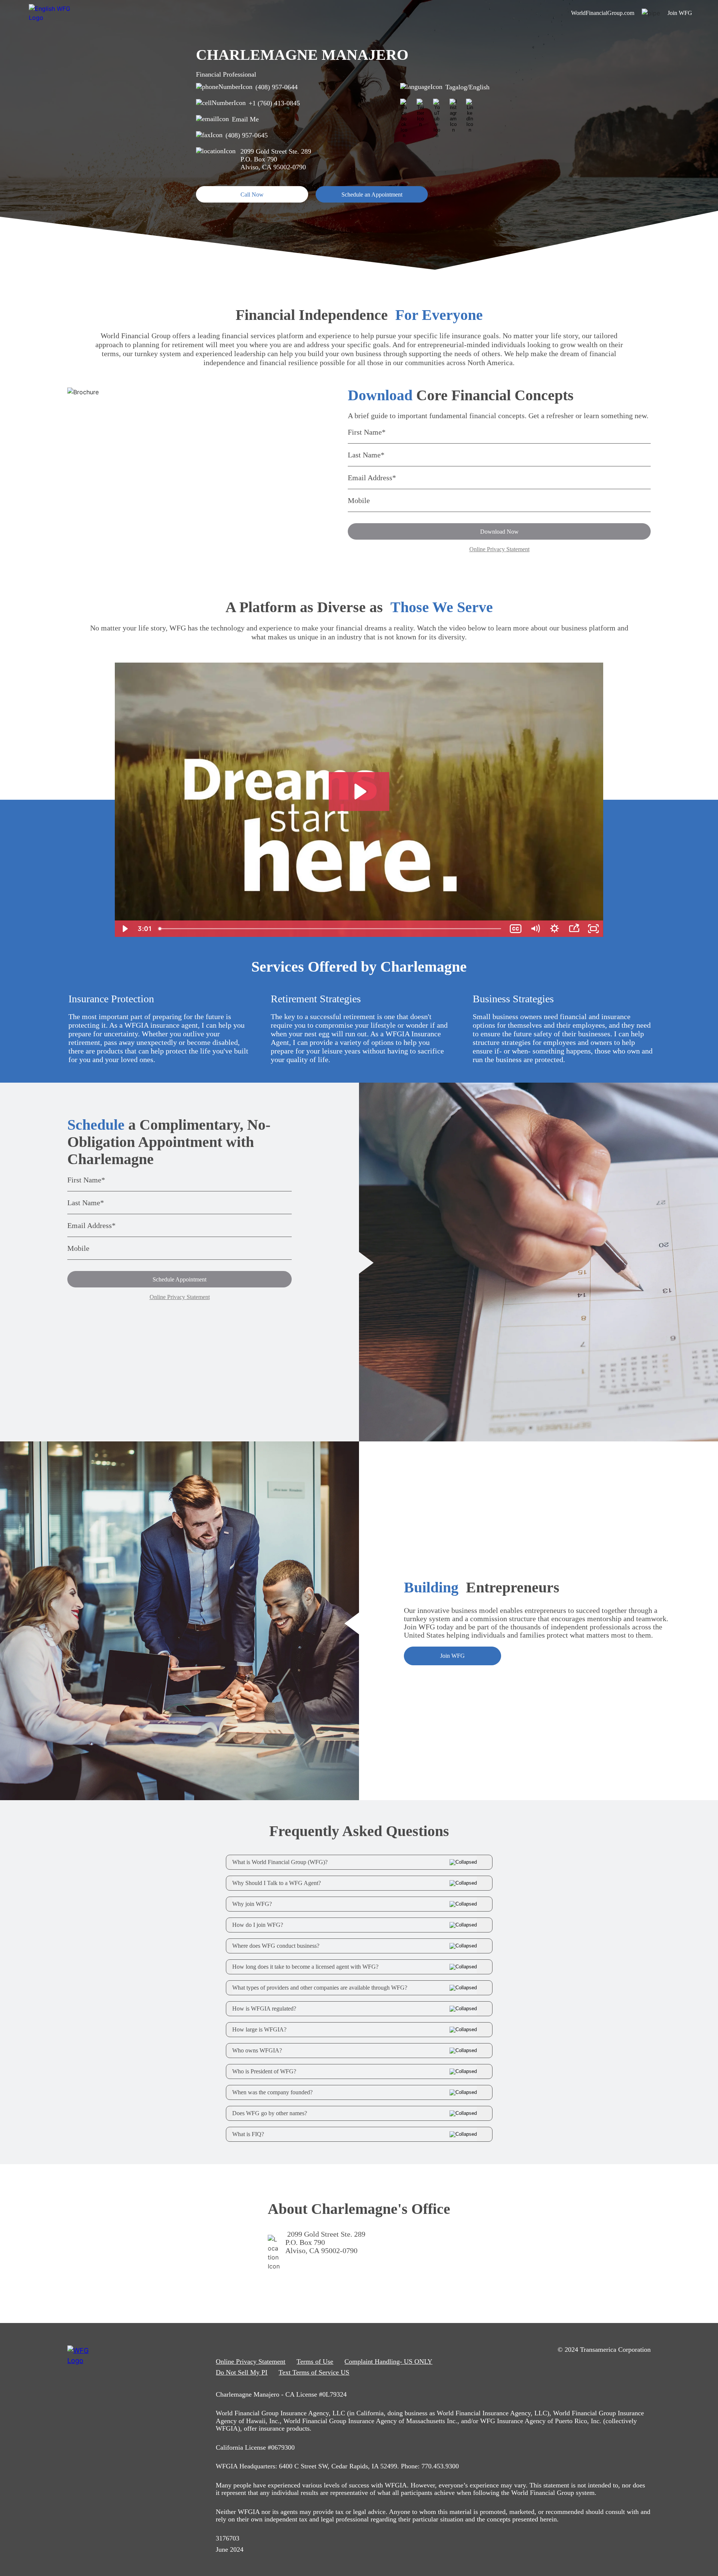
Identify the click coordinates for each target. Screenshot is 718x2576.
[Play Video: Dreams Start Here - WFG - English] (359, 792)
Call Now (252, 195)
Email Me (245, 119)
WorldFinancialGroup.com (603, 13)
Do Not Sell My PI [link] (242, 2372)
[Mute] (535, 929)
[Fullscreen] (593, 929)
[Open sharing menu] (574, 929)
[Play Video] (125, 929)
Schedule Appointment (179, 1279)
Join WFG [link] (680, 13)
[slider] (330, 929)
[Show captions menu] (516, 929)
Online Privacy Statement (499, 549)
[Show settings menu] (555, 929)
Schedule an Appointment (372, 195)
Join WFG (452, 1656)
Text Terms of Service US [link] (314, 2372)
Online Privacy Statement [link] (251, 2361)
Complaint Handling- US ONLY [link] (388, 2361)
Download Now (499, 532)
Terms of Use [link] (315, 2361)
